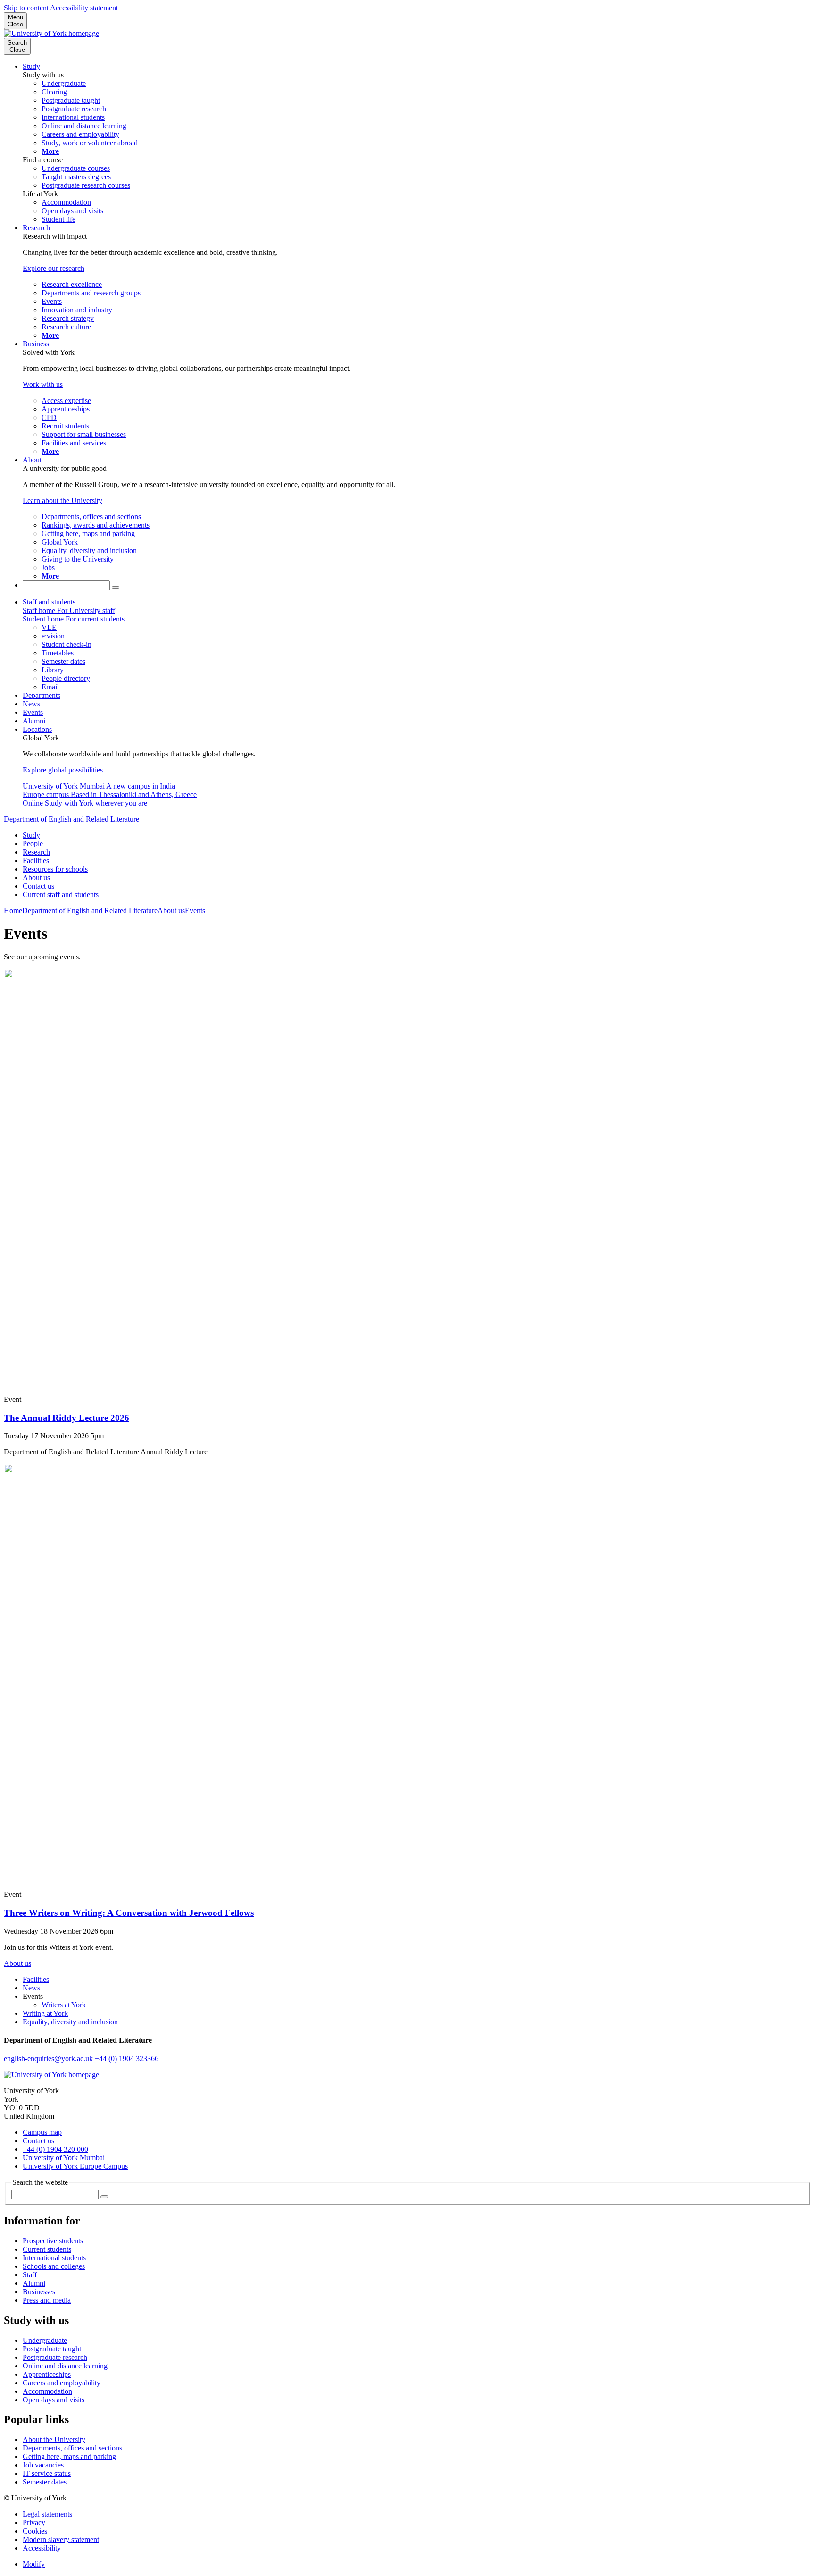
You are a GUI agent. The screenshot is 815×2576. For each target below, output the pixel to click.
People (33, 843)
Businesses (39, 2292)
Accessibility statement (84, 8)
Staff (30, 2275)
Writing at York (45, 2013)
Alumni (34, 721)
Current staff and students (61, 894)
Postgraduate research (55, 2357)
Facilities (36, 860)
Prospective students (53, 2241)
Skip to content (26, 8)
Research (36, 228)
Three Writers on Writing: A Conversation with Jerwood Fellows (129, 1913)
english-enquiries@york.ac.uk (49, 2059)
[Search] (116, 587)
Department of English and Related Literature (71, 819)
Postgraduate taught (52, 2349)
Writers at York (64, 2005)
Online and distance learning (65, 2366)
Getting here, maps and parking (69, 2456)
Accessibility (42, 2548)
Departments (42, 695)
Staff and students (49, 602)
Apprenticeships (47, 2374)
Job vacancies (43, 2465)
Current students (47, 2249)
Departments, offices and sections (72, 2448)
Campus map (42, 2132)
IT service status (47, 2473)
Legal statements (47, 2514)
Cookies (35, 2531)
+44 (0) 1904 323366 (127, 2059)
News (31, 704)
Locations (37, 729)
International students (54, 2258)
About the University (54, 2439)
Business (36, 344)
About (32, 460)
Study (31, 66)
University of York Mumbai (64, 2158)
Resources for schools (55, 869)
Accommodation (47, 2391)
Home (13, 910)
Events (33, 712)
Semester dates (45, 2482)
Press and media (47, 2300)
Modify (34, 2564)
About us (36, 877)
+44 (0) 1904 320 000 (55, 2149)
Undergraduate (45, 2340)
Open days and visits (54, 2400)
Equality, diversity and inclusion (70, 2022)
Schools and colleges (54, 2266)
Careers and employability (62, 2383)
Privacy (34, 2522)
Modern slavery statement (61, 2539)
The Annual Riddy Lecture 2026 (67, 1418)
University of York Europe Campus (75, 2166)
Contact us (38, 886)
